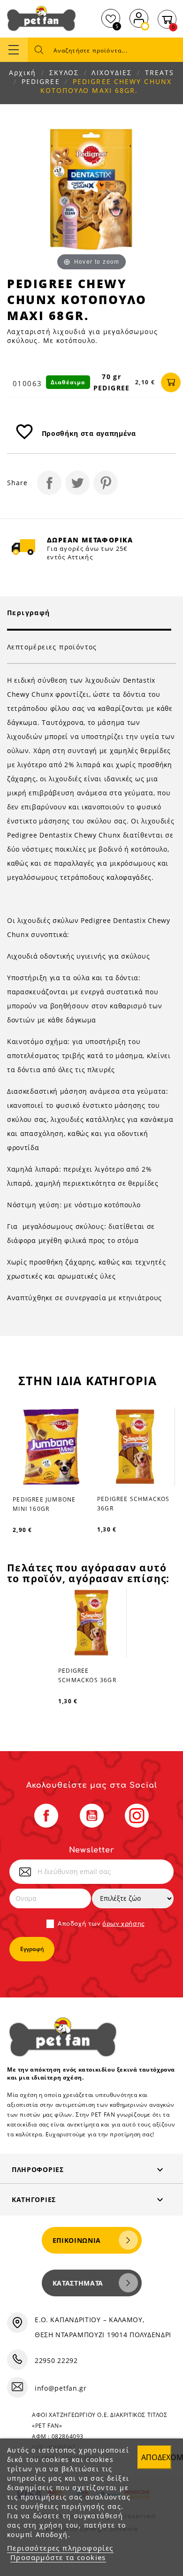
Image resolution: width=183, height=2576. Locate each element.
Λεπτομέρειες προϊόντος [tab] (52, 647)
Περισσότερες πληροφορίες (60, 2548)
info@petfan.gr (61, 2388)
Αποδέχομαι (156, 2457)
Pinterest (106, 483)
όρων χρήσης (124, 1924)
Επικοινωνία (77, 2240)
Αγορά (171, 382)
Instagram (137, 1816)
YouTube (92, 1816)
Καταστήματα (78, 2283)
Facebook (46, 1816)
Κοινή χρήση (49, 483)
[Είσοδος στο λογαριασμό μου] (139, 17)
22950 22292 (56, 2360)
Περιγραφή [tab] (29, 613)
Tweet (77, 483)
